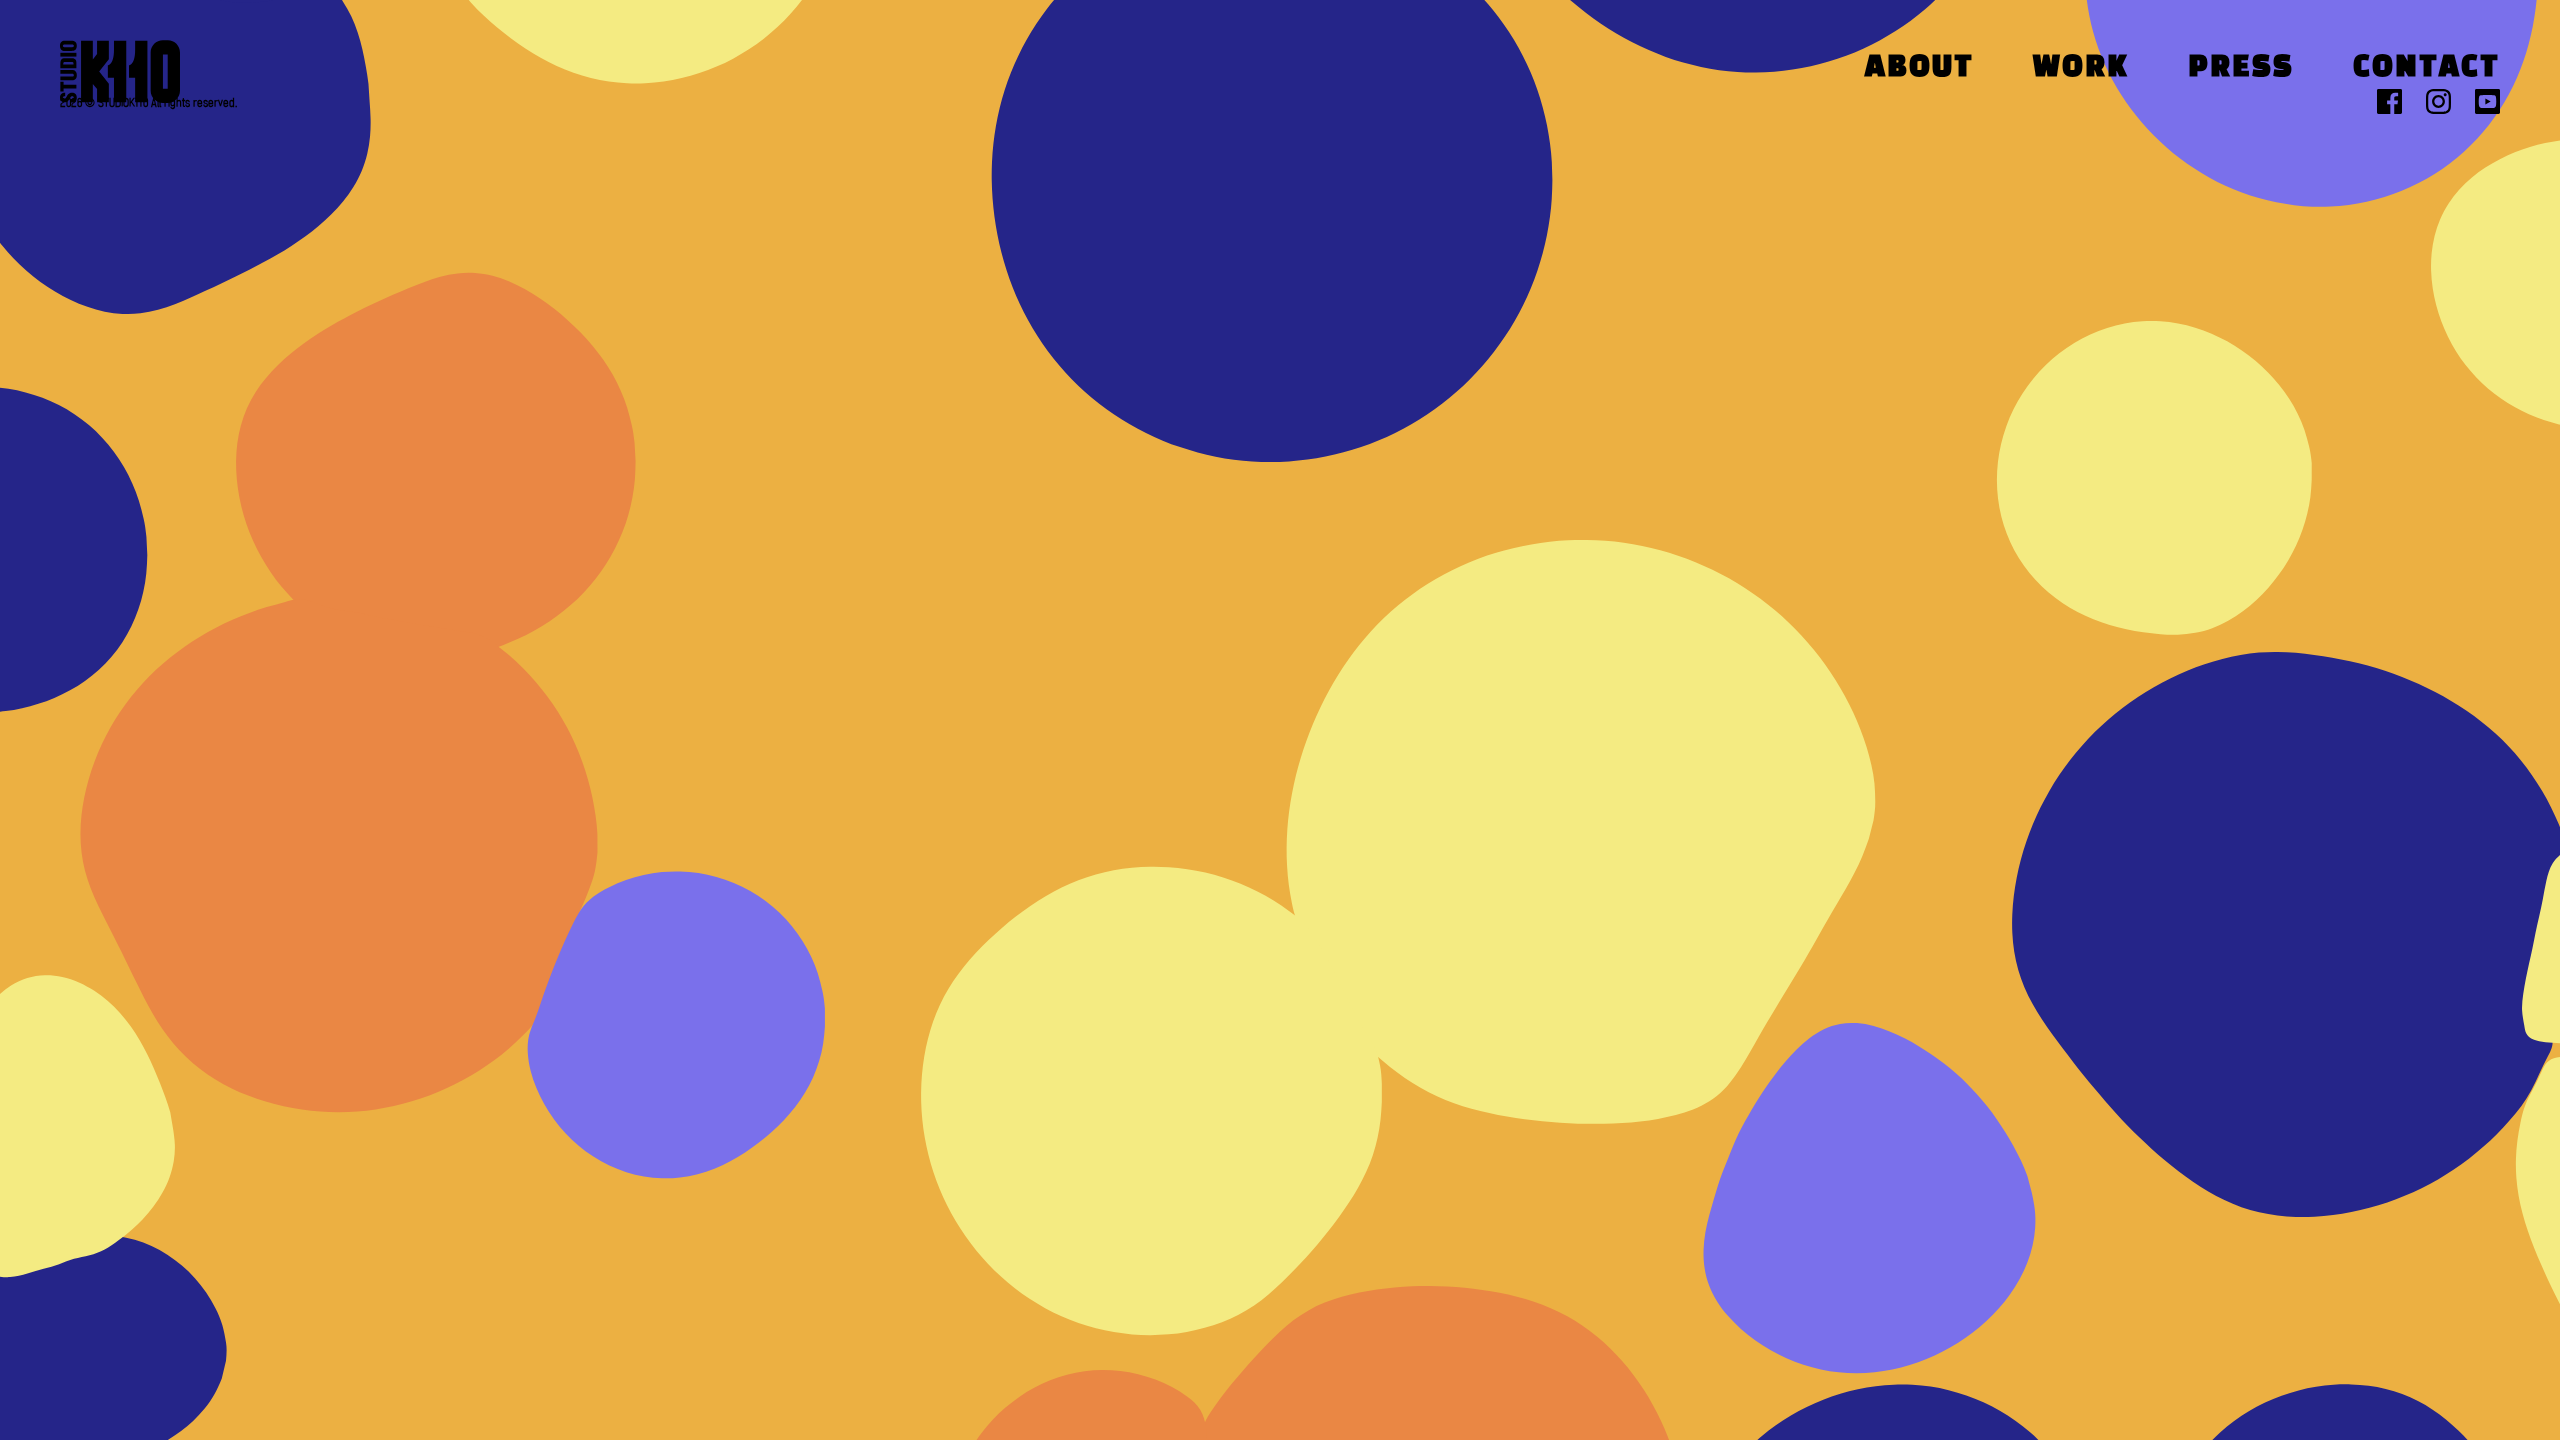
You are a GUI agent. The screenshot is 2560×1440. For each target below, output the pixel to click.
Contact (2426, 68)
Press (2241, 68)
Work (2081, 68)
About (1919, 68)
